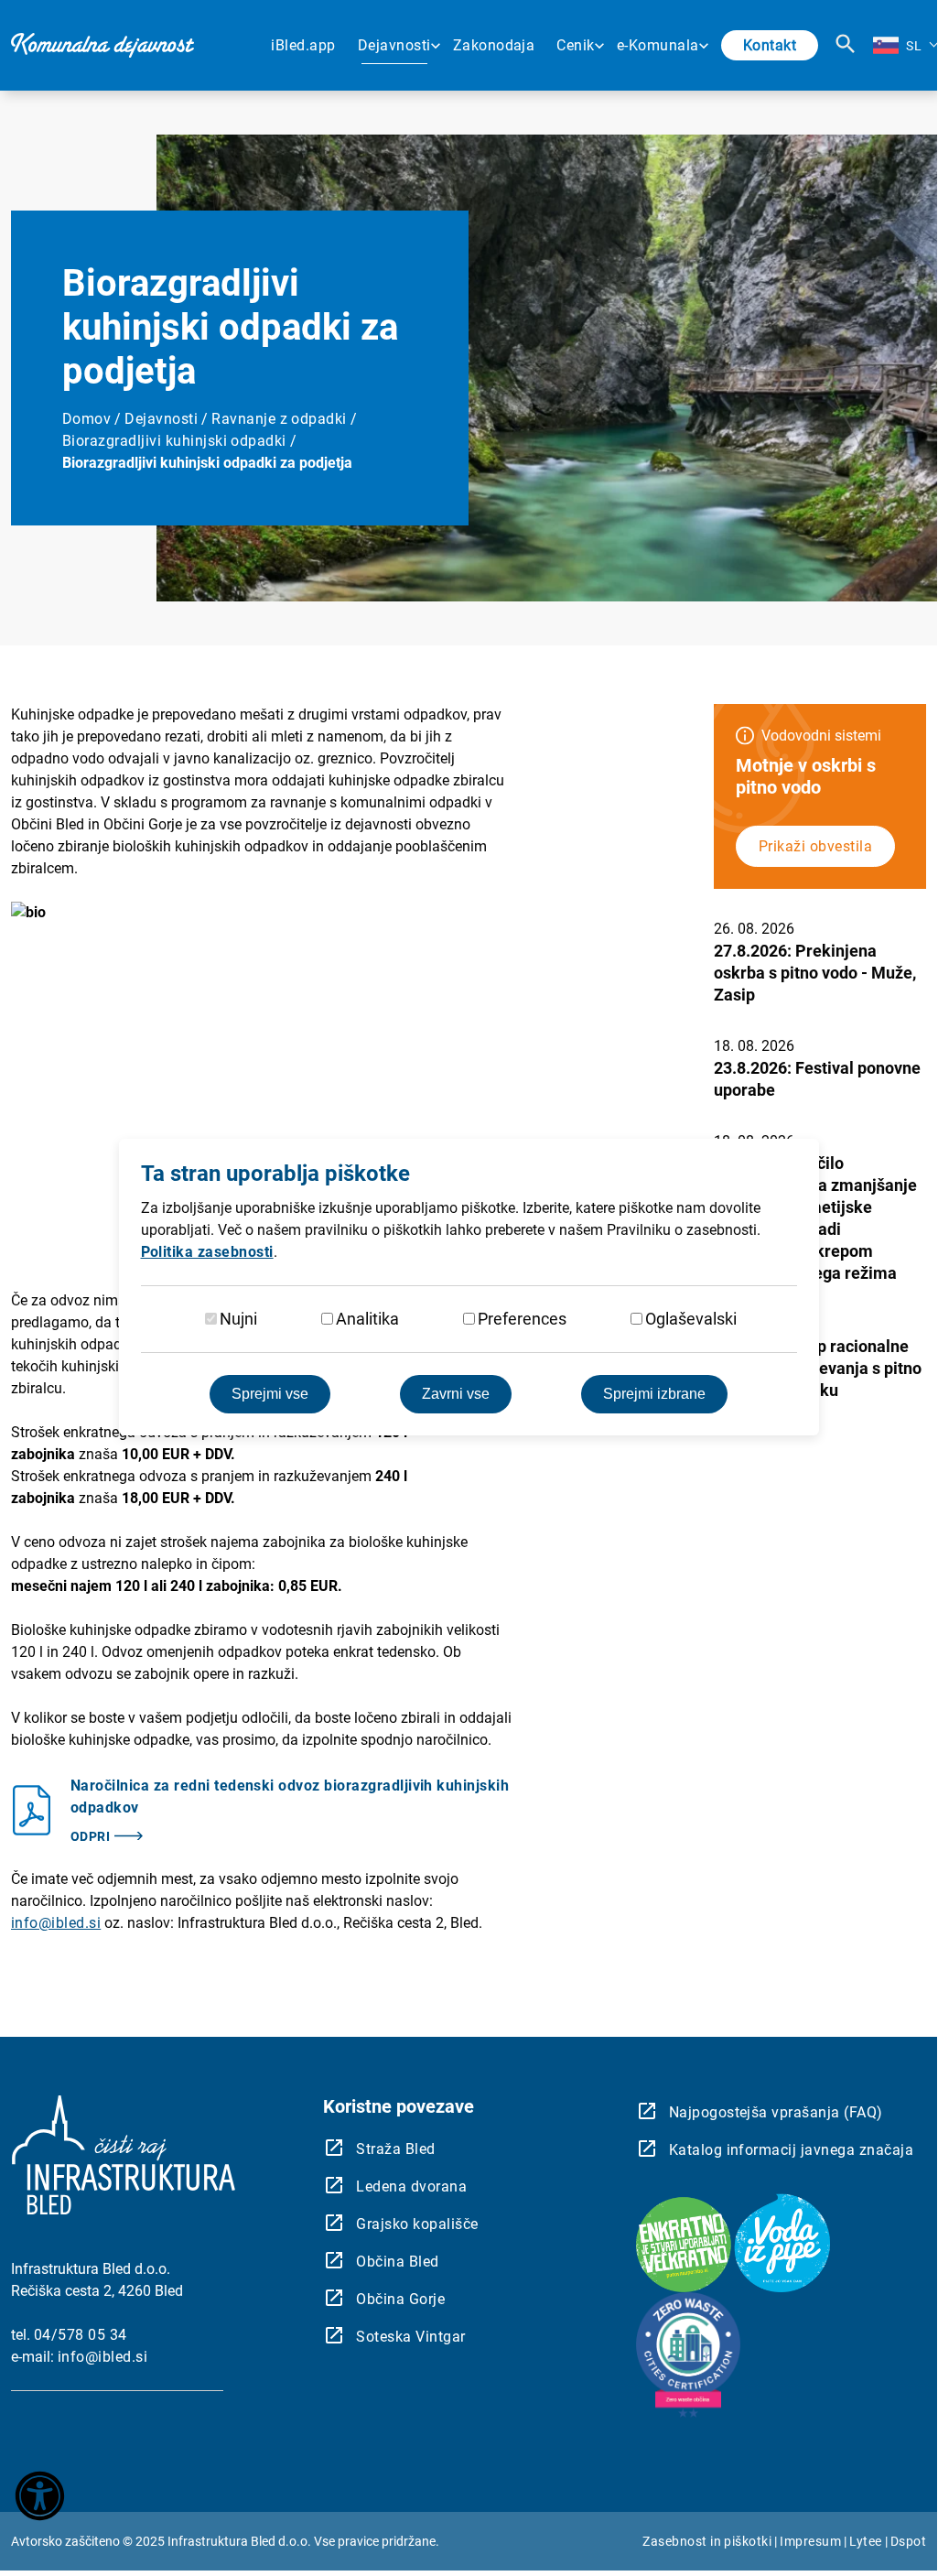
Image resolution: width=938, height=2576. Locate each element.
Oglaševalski (691, 1319)
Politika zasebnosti (207, 1252)
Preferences (522, 1319)
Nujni (238, 1319)
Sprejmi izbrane (654, 1394)
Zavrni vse (456, 1394)
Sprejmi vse (270, 1394)
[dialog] (469, 1287)
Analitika (367, 1319)
